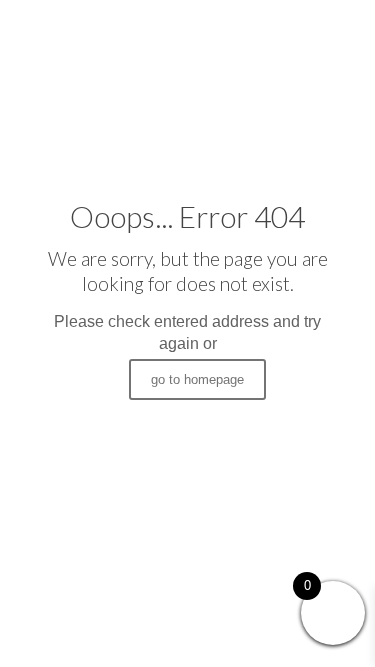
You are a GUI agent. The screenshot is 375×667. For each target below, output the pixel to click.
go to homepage (197, 379)
